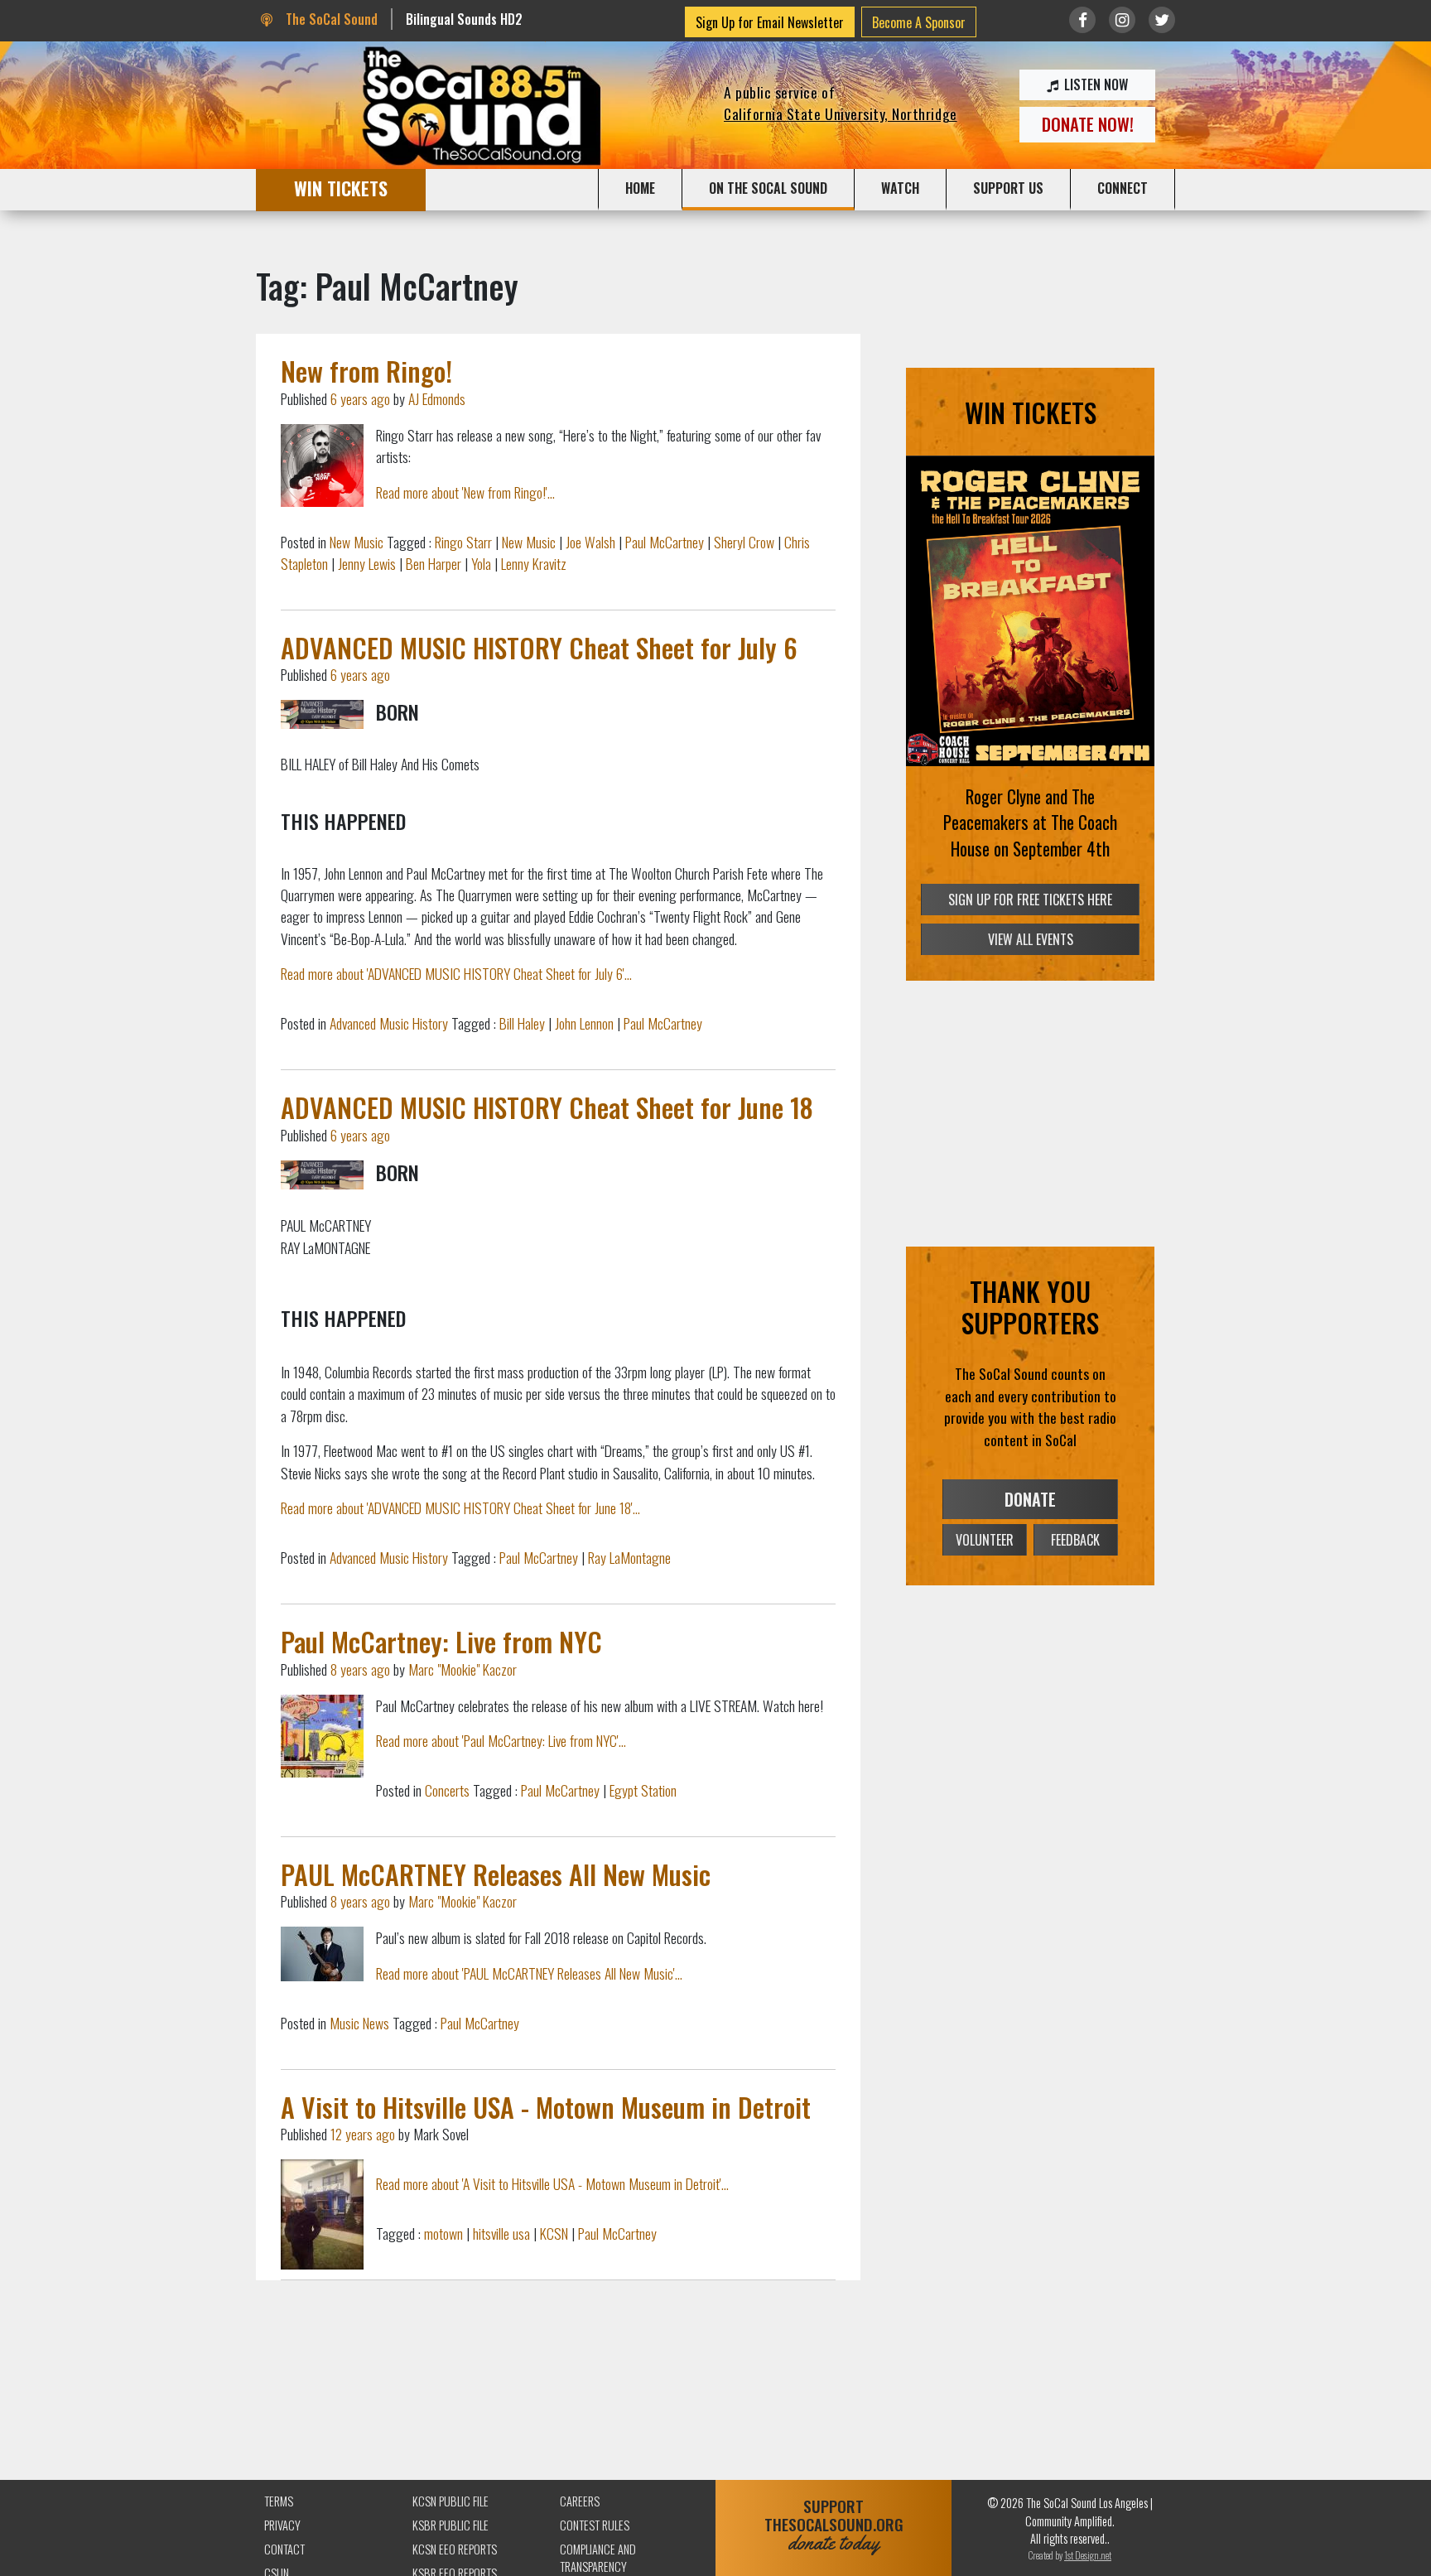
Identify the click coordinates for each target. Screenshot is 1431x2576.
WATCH (900, 188)
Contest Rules (595, 2525)
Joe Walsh (590, 542)
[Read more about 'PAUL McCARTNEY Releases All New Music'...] (322, 1954)
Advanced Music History (389, 1023)
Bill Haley (522, 1023)
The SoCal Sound (330, 19)
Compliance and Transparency (598, 2558)
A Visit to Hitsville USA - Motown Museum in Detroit (546, 2107)
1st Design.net (1088, 2555)
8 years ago (360, 1669)
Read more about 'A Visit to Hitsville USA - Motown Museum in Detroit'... (552, 2183)
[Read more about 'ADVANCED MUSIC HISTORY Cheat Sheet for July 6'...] (322, 714)
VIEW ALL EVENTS (1031, 939)
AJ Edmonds (437, 398)
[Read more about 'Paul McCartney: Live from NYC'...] (322, 1736)
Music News (359, 2023)
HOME (640, 188)
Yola (481, 563)
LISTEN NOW (1094, 84)
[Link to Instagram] (1122, 20)
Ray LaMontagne (629, 1557)
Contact (284, 2549)
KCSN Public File (450, 2501)
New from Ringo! (366, 371)
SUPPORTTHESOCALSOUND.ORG (834, 2525)
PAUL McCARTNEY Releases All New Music (496, 1874)
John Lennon (584, 1023)
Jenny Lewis (367, 563)
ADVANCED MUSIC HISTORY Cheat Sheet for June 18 (547, 1107)
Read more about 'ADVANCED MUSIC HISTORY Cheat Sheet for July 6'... (456, 973)
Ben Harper (434, 563)
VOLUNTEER (985, 1540)
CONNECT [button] (1123, 188)
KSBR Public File (450, 2525)
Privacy (282, 2525)
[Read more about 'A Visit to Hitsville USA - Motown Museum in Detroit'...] (322, 2214)
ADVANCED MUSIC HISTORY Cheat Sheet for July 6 (539, 647)
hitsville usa (501, 2233)
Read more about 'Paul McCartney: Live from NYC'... (501, 1740)
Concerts (447, 1790)
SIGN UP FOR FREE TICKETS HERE (1030, 900)
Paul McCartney (665, 542)
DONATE (1030, 1499)
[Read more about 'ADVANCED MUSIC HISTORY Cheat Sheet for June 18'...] (322, 1175)
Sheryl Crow (744, 542)
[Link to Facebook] (1082, 20)
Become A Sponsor (919, 22)
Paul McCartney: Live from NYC (441, 1641)
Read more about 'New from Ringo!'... (465, 492)
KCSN (554, 2233)
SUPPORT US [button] (1008, 188)
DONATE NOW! (1088, 124)
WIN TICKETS (341, 188)
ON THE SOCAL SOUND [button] (768, 188)
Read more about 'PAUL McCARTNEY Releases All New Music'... (529, 1973)
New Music (357, 542)
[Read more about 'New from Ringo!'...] (322, 466)
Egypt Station (643, 1790)
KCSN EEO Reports (455, 2549)
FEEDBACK (1075, 1540)
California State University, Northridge (841, 113)
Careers (580, 2501)
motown (443, 2233)
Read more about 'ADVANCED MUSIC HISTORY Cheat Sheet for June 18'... (460, 1507)
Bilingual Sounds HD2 (464, 19)
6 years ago (360, 398)
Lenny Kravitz (534, 563)
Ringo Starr (463, 542)
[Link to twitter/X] (1162, 20)
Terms (279, 2501)
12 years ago (363, 2134)
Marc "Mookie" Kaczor (463, 1669)
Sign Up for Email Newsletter (770, 22)
